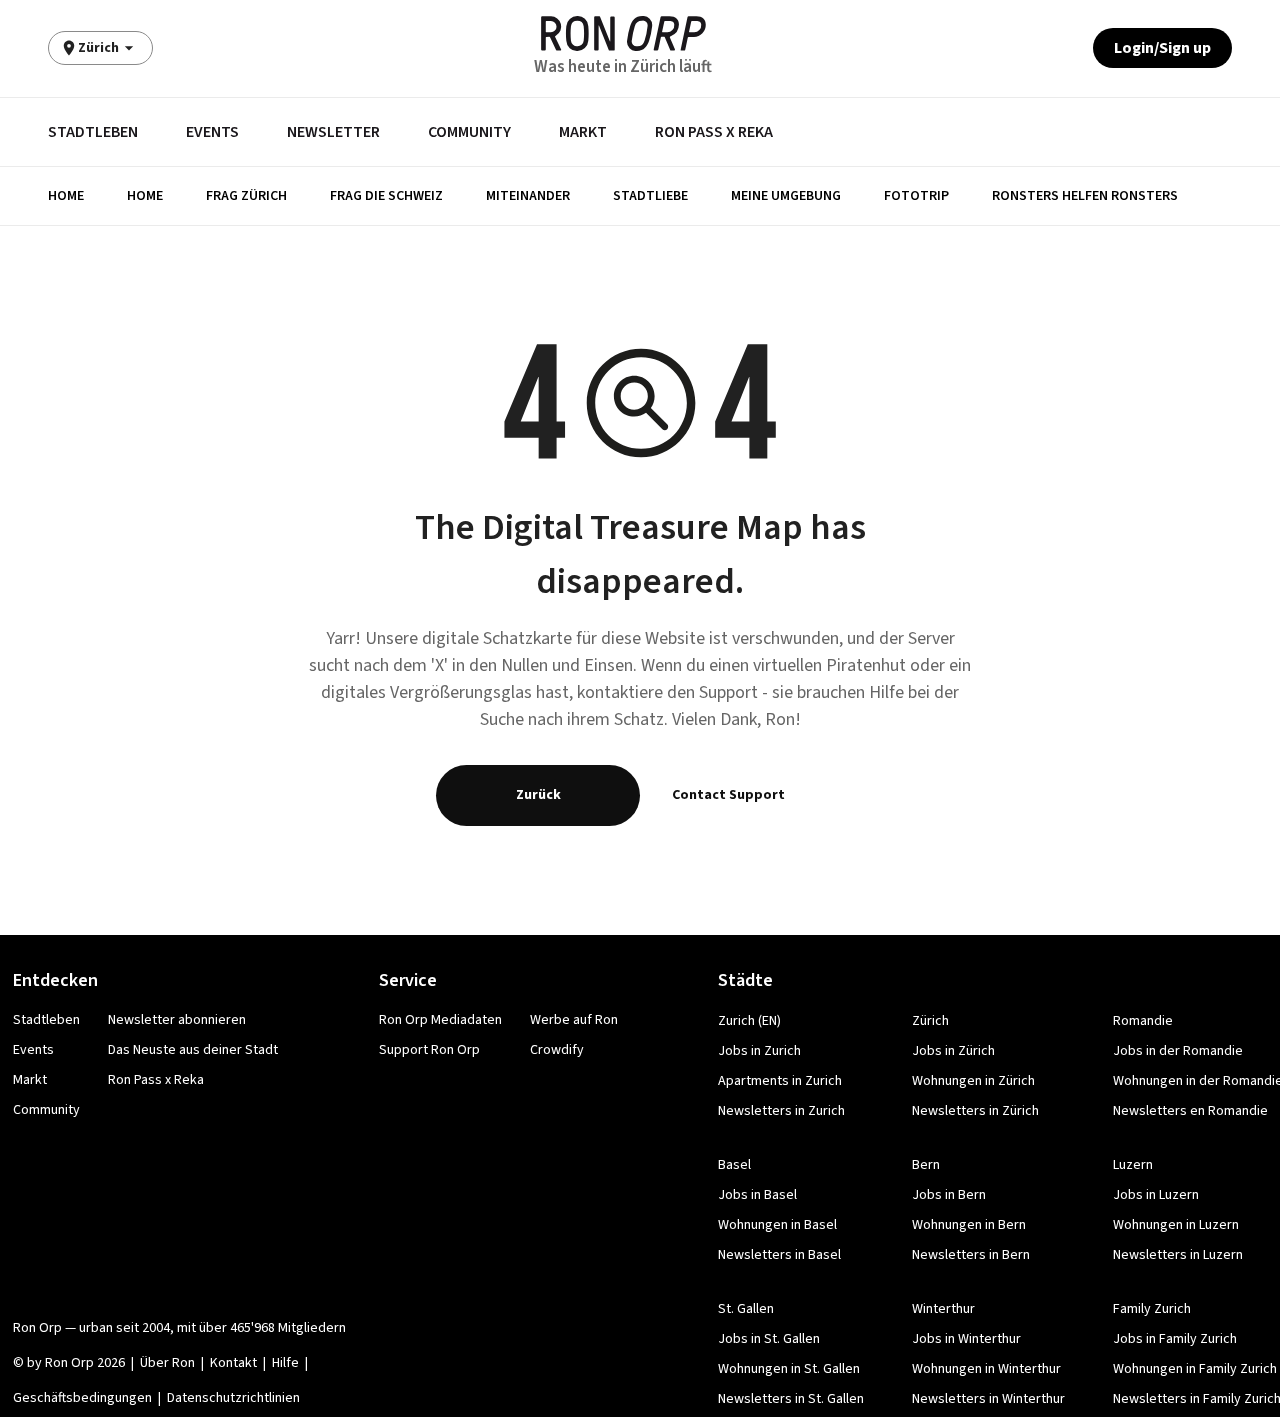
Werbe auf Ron (574, 1020)
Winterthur (943, 1309)
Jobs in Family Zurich (1175, 1339)
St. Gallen (746, 1309)
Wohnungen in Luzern (1176, 1225)
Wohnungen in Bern (969, 1225)
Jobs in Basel (757, 1195)
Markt (583, 132)
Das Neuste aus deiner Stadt (193, 1050)
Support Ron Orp (429, 1050)
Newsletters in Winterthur (988, 1399)
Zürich (930, 1021)
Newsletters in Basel (779, 1255)
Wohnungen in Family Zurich (1195, 1369)
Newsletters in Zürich (975, 1111)
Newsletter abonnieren (177, 1020)
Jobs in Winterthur (966, 1339)
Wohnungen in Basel (777, 1225)
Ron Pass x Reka (714, 132)
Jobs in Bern (949, 1195)
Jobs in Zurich (759, 1051)
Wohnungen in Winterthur (986, 1369)
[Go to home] (623, 33)
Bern (926, 1165)
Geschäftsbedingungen (82, 1398)
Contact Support (728, 795)
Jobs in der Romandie (1178, 1051)
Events (212, 132)
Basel (734, 1165)
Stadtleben (93, 132)
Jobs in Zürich (953, 1051)
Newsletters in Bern (971, 1255)
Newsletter (333, 132)
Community (469, 132)
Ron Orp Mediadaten (440, 1020)
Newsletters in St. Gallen (791, 1399)
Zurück (538, 795)
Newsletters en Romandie (1190, 1111)
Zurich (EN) (749, 1021)
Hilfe (285, 1363)
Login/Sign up (1162, 48)
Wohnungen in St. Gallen (789, 1369)
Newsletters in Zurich (781, 1111)
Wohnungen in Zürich (973, 1081)
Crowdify (557, 1050)
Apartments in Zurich (780, 1081)
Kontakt (233, 1363)
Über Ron (167, 1363)
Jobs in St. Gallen (769, 1339)
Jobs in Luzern (1156, 1195)
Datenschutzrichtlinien (233, 1398)
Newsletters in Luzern (1178, 1255)
